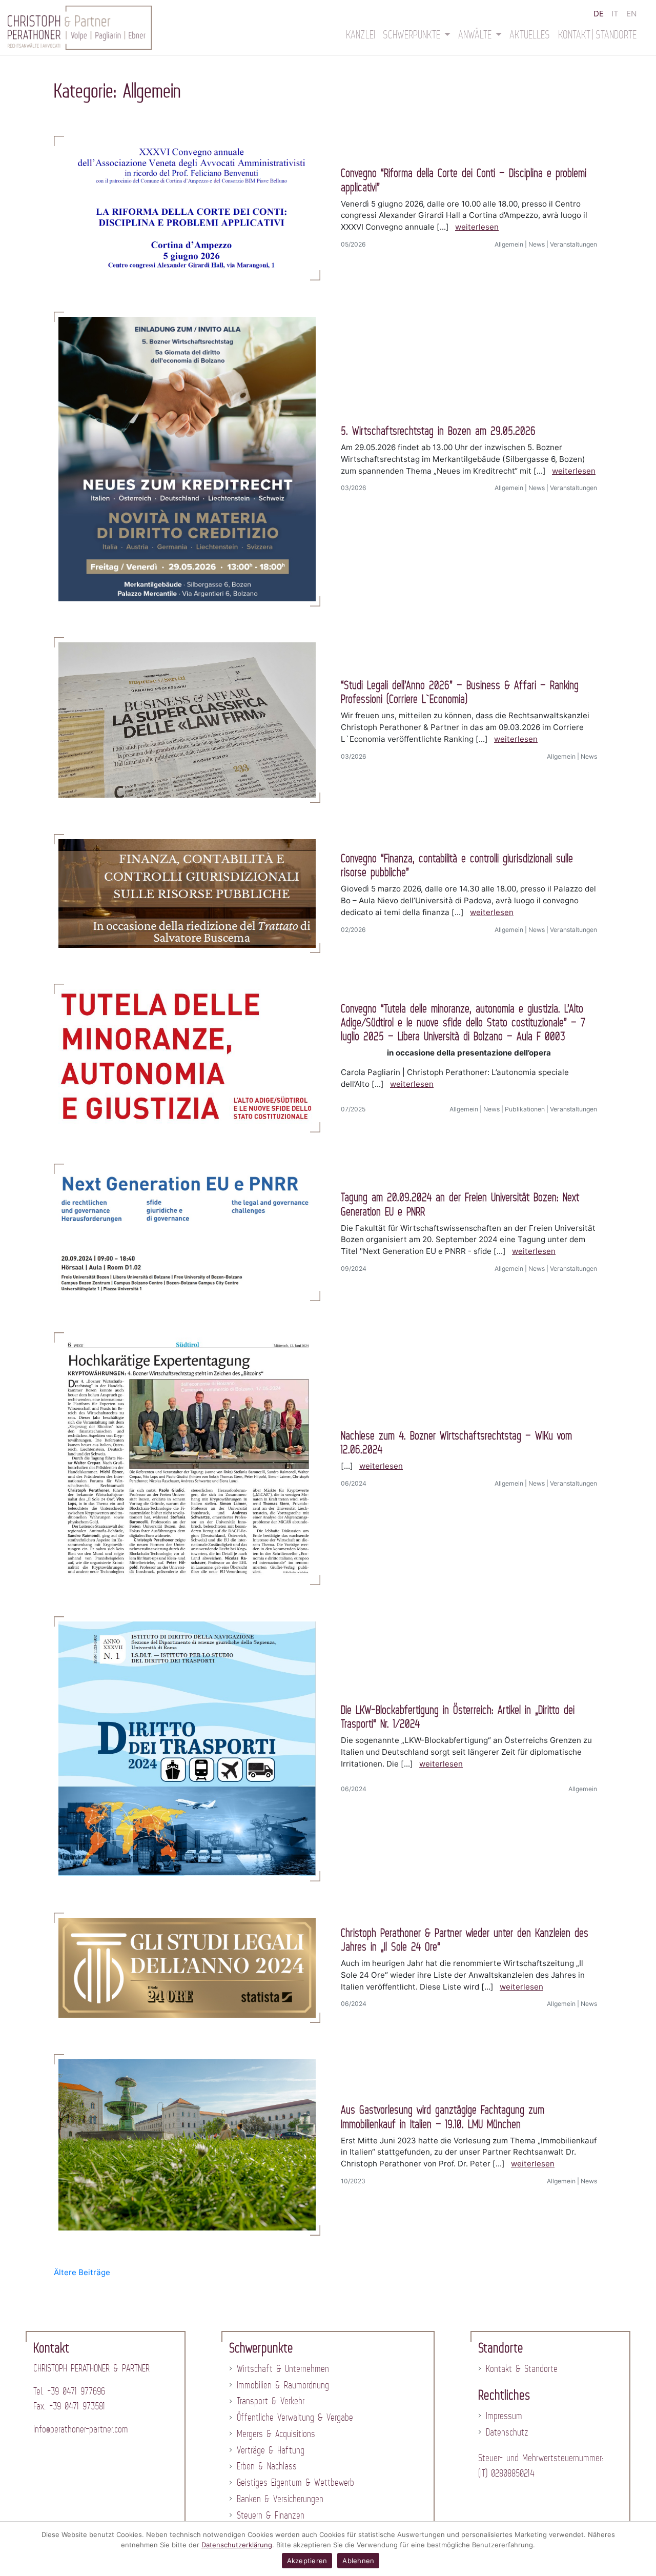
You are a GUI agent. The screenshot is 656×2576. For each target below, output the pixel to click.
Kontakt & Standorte (522, 2368)
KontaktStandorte (598, 34)
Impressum (504, 2416)
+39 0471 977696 (76, 2391)
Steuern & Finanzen (271, 2515)
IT (615, 14)
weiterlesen (477, 227)
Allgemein (509, 244)
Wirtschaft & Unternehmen (283, 2368)
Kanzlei (361, 34)
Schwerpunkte (414, 34)
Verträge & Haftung (271, 2450)
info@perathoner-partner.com (81, 2429)
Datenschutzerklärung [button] (237, 2545)
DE (599, 14)
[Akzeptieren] (643, 2549)
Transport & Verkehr (271, 2401)
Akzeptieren (307, 2561)
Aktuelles (530, 34)
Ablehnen (358, 2561)
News (537, 244)
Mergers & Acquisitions (276, 2433)
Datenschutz (507, 2432)
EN (631, 14)
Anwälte (477, 34)
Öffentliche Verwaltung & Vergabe (295, 2417)
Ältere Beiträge (82, 2272)
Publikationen (525, 1109)
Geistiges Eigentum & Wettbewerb (295, 2482)
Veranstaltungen (573, 244)
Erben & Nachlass (267, 2466)
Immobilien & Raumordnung (283, 2385)
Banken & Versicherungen (280, 2499)
